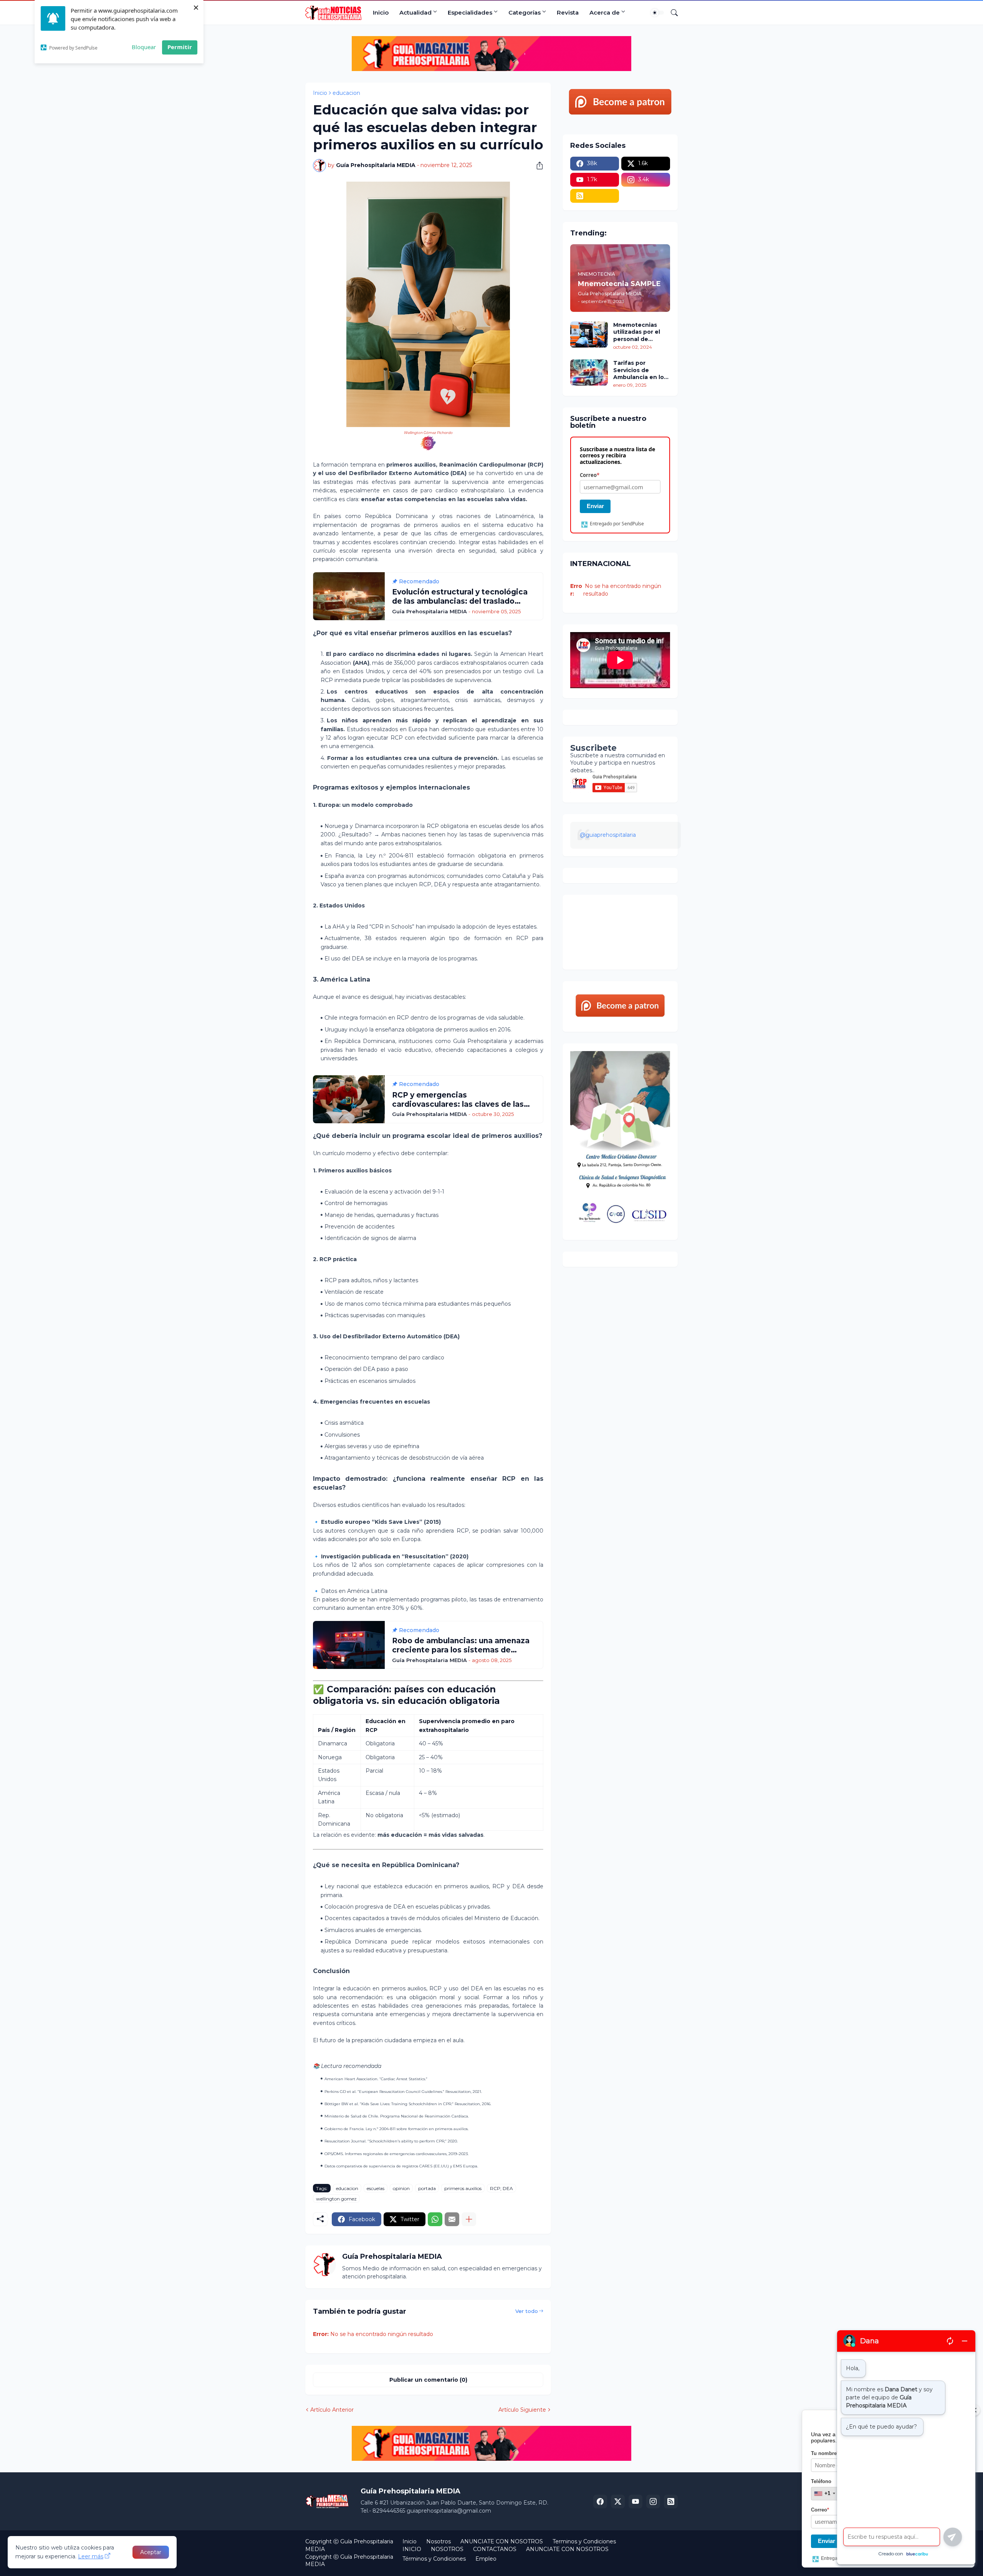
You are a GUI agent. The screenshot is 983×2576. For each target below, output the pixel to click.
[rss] (595, 196)
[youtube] (635, 2502)
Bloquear (144, 47)
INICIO (412, 2549)
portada (427, 2188)
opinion (401, 2188)
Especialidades (470, 12)
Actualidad (415, 12)
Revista (568, 12)
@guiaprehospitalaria (608, 835)
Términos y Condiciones (434, 2559)
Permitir (180, 47)
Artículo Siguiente (522, 2410)
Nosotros (439, 2541)
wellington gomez (336, 2199)
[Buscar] (671, 13)
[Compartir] (537, 166)
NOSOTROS (447, 2549)
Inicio (381, 12)
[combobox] (824, 2493)
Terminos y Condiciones (584, 2541)
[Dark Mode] (657, 13)
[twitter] (618, 2502)
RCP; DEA (501, 2188)
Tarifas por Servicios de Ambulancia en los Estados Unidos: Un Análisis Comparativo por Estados (641, 370)
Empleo (486, 2559)
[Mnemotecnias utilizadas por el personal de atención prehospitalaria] (589, 334)
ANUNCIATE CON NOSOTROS (502, 2541)
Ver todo (527, 2311)
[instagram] (653, 2502)
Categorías (525, 12)
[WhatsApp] (435, 2219)
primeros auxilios (463, 2188)
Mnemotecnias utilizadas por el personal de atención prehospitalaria (637, 332)
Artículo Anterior (332, 2410)
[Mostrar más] (469, 2219)
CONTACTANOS (495, 2549)
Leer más (91, 2556)
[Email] (452, 2219)
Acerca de (605, 12)
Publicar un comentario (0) (428, 2380)
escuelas (376, 2188)
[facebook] (600, 2502)
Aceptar (151, 2552)
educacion (346, 93)
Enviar (595, 506)
